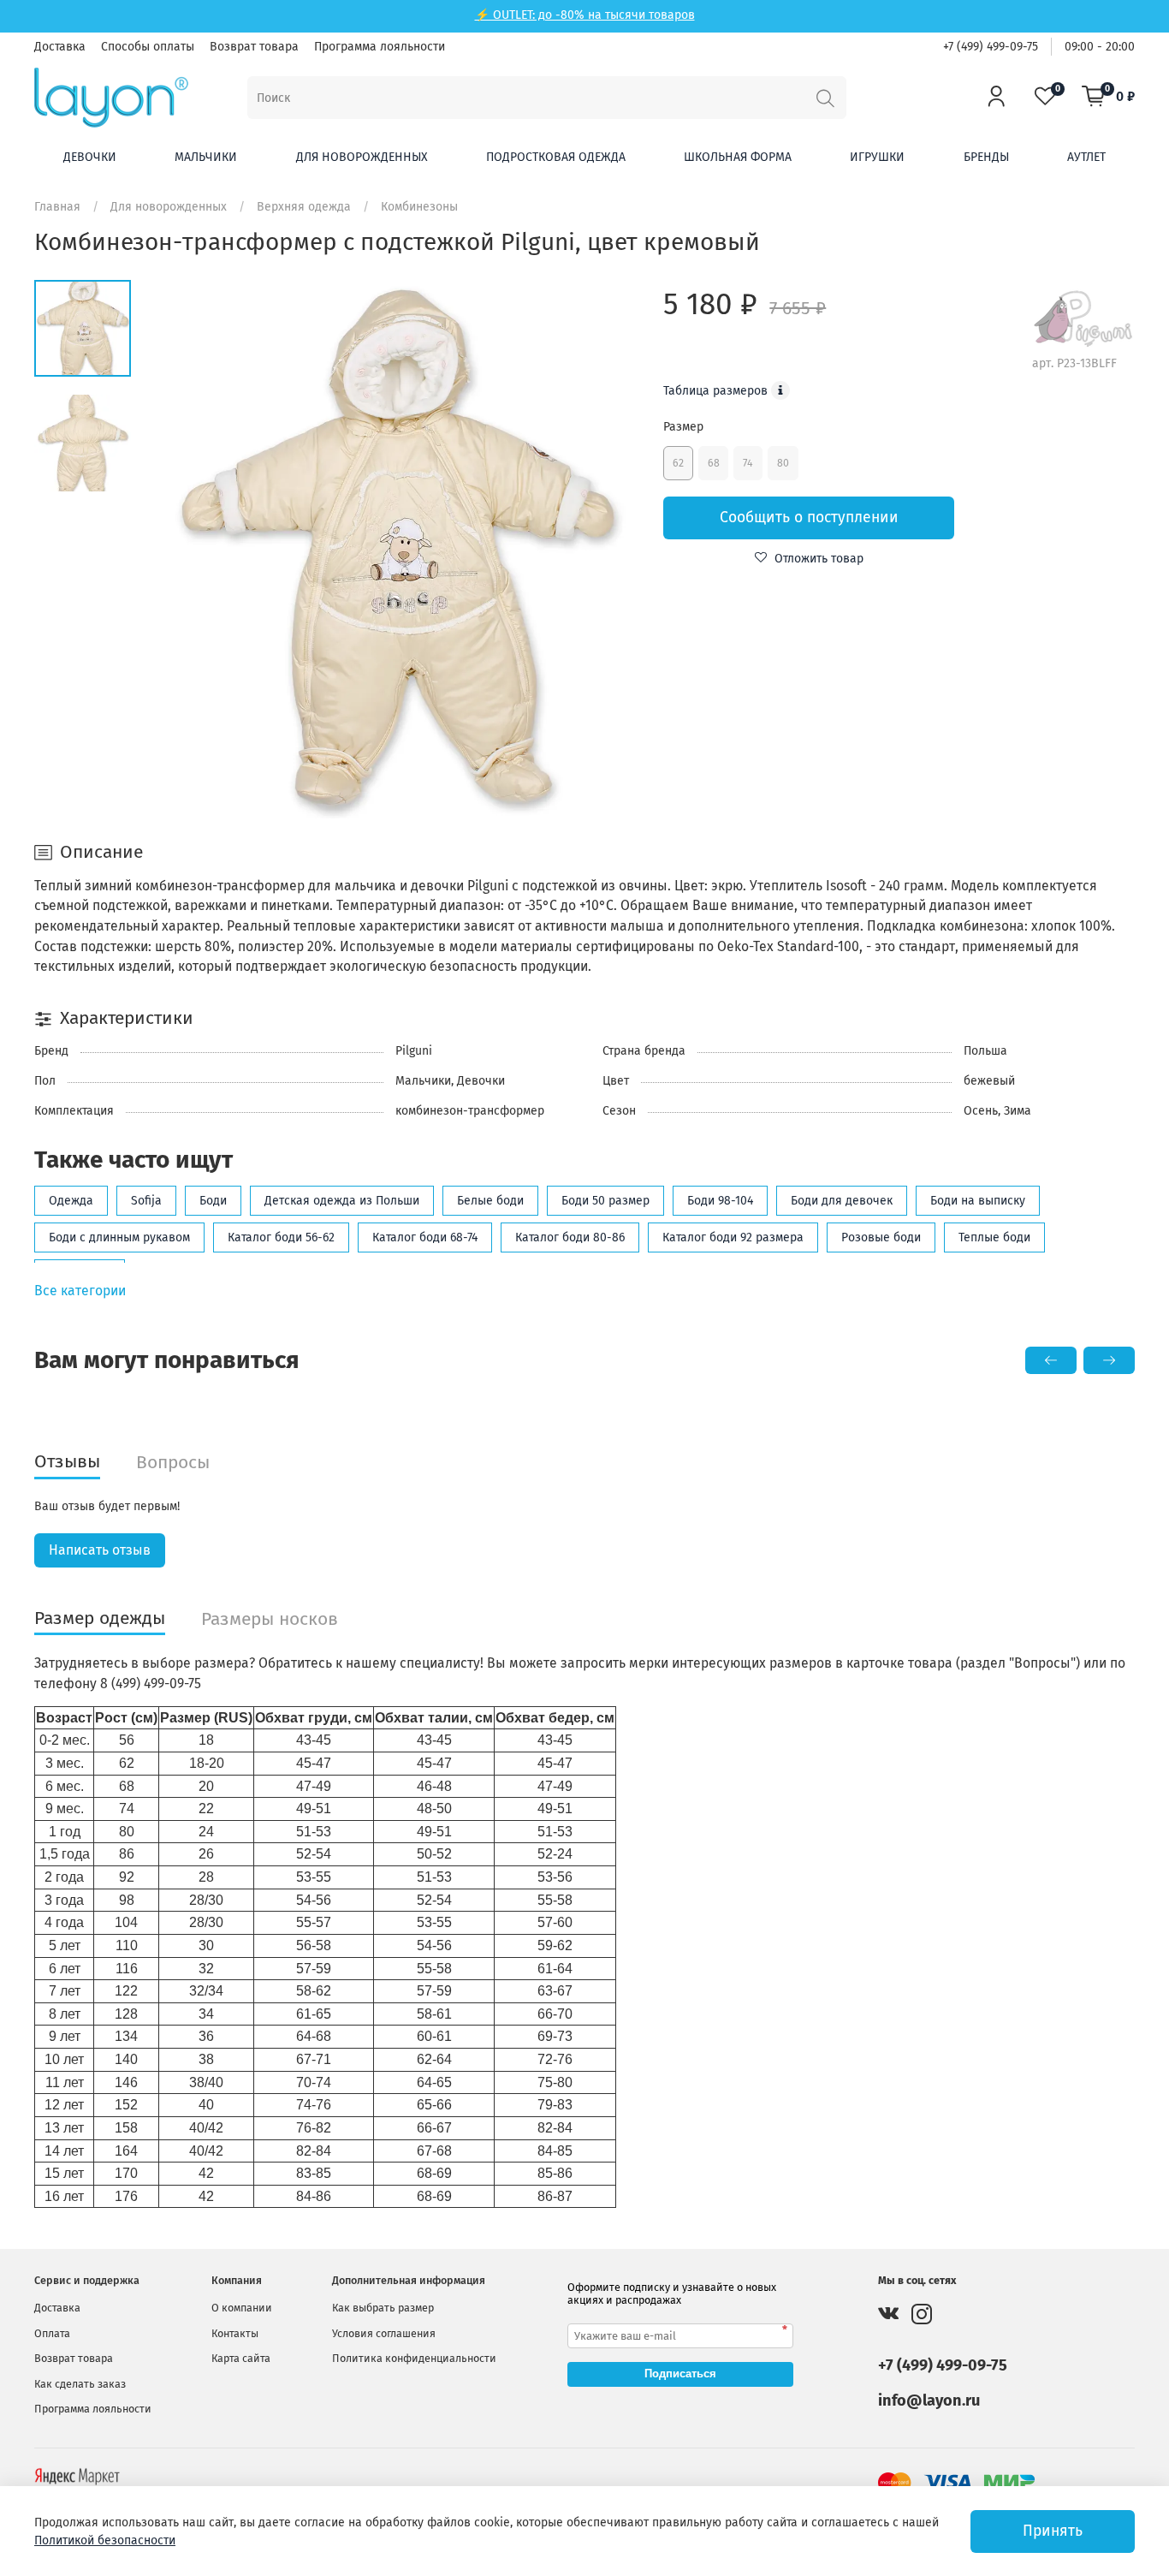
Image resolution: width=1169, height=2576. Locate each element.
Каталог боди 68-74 (425, 1237)
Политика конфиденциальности (414, 2358)
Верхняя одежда (304, 207)
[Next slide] (609, 550)
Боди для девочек (842, 1201)
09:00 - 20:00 (1100, 47)
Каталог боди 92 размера (733, 1237)
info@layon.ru (929, 2400)
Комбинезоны (419, 207)
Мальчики (206, 157)
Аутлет (1086, 157)
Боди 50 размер (605, 1201)
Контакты (235, 2333)
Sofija (146, 1201)
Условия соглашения (384, 2333)
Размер (683, 427)
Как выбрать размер (383, 2308)
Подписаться (680, 2374)
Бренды (986, 157)
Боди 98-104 (720, 1201)
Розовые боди (881, 1237)
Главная (57, 207)
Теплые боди (994, 1237)
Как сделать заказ (80, 2384)
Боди (213, 1201)
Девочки (90, 157)
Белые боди (490, 1201)
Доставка (60, 47)
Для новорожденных (362, 157)
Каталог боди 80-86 (570, 1237)
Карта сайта (241, 2358)
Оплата (52, 2333)
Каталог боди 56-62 (281, 1237)
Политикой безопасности (105, 2540)
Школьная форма (738, 157)
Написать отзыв (100, 1550)
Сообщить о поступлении (809, 518)
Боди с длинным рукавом (119, 1237)
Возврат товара (254, 47)
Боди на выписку (978, 1201)
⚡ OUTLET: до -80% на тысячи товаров (585, 15)
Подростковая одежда (556, 157)
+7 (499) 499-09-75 (991, 47)
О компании (242, 2308)
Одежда (71, 1201)
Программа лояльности (380, 47)
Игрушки (877, 157)
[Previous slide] (185, 550)
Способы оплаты (148, 47)
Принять (1053, 2531)
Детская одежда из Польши (342, 1201)
